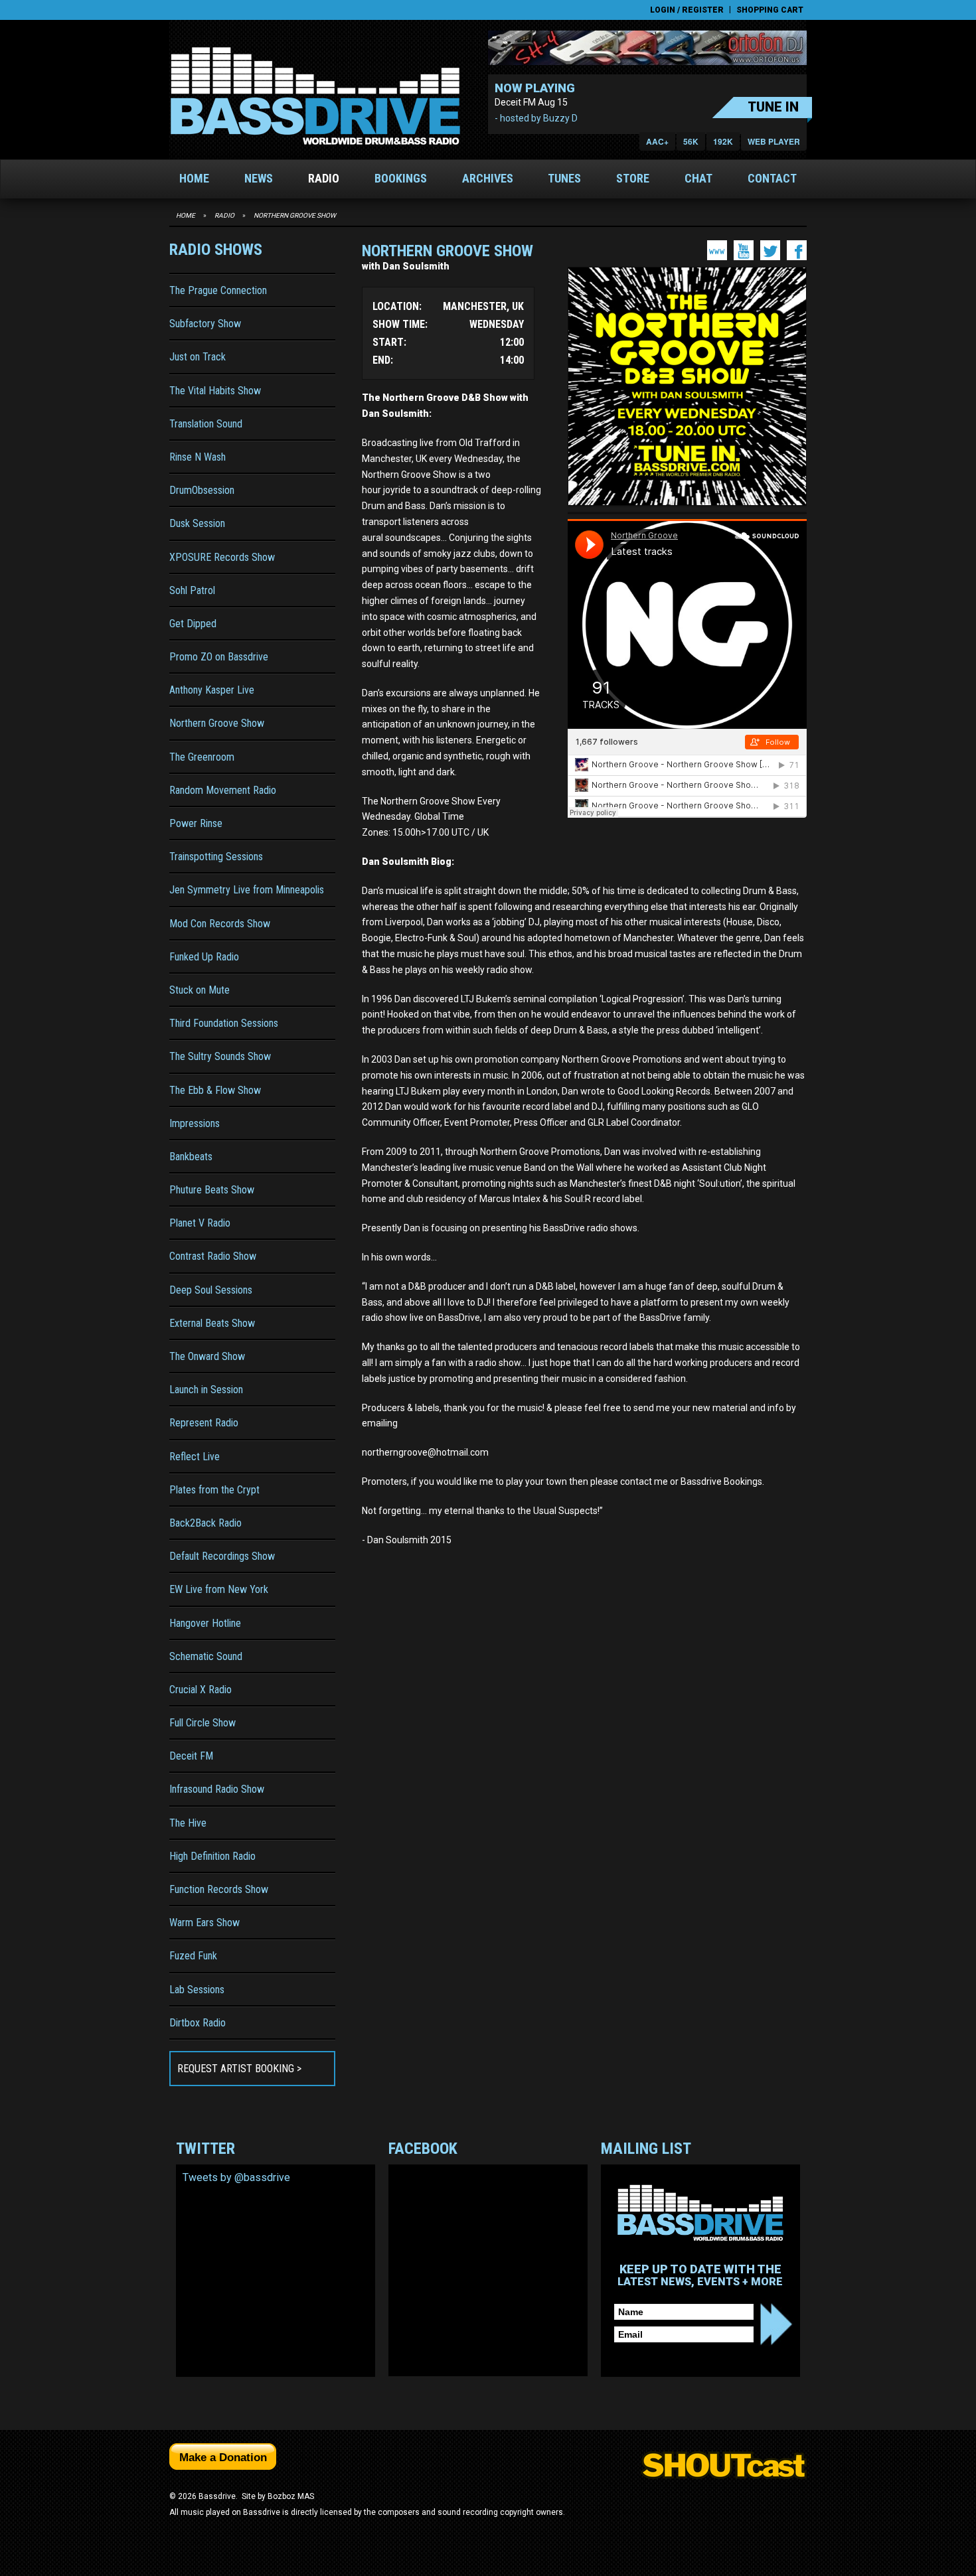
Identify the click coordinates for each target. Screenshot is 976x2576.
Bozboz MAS (291, 2496)
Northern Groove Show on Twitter (770, 250)
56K (691, 141)
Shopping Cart (770, 10)
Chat (698, 178)
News (259, 178)
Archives (488, 178)
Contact (772, 178)
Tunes (564, 178)
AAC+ (657, 141)
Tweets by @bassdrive (236, 2177)
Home (194, 178)
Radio (324, 178)
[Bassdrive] (315, 96)
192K (723, 141)
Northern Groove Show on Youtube (744, 250)
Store (633, 178)
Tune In (773, 107)
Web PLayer (774, 141)
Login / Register (687, 10)
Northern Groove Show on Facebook (797, 250)
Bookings (401, 178)
